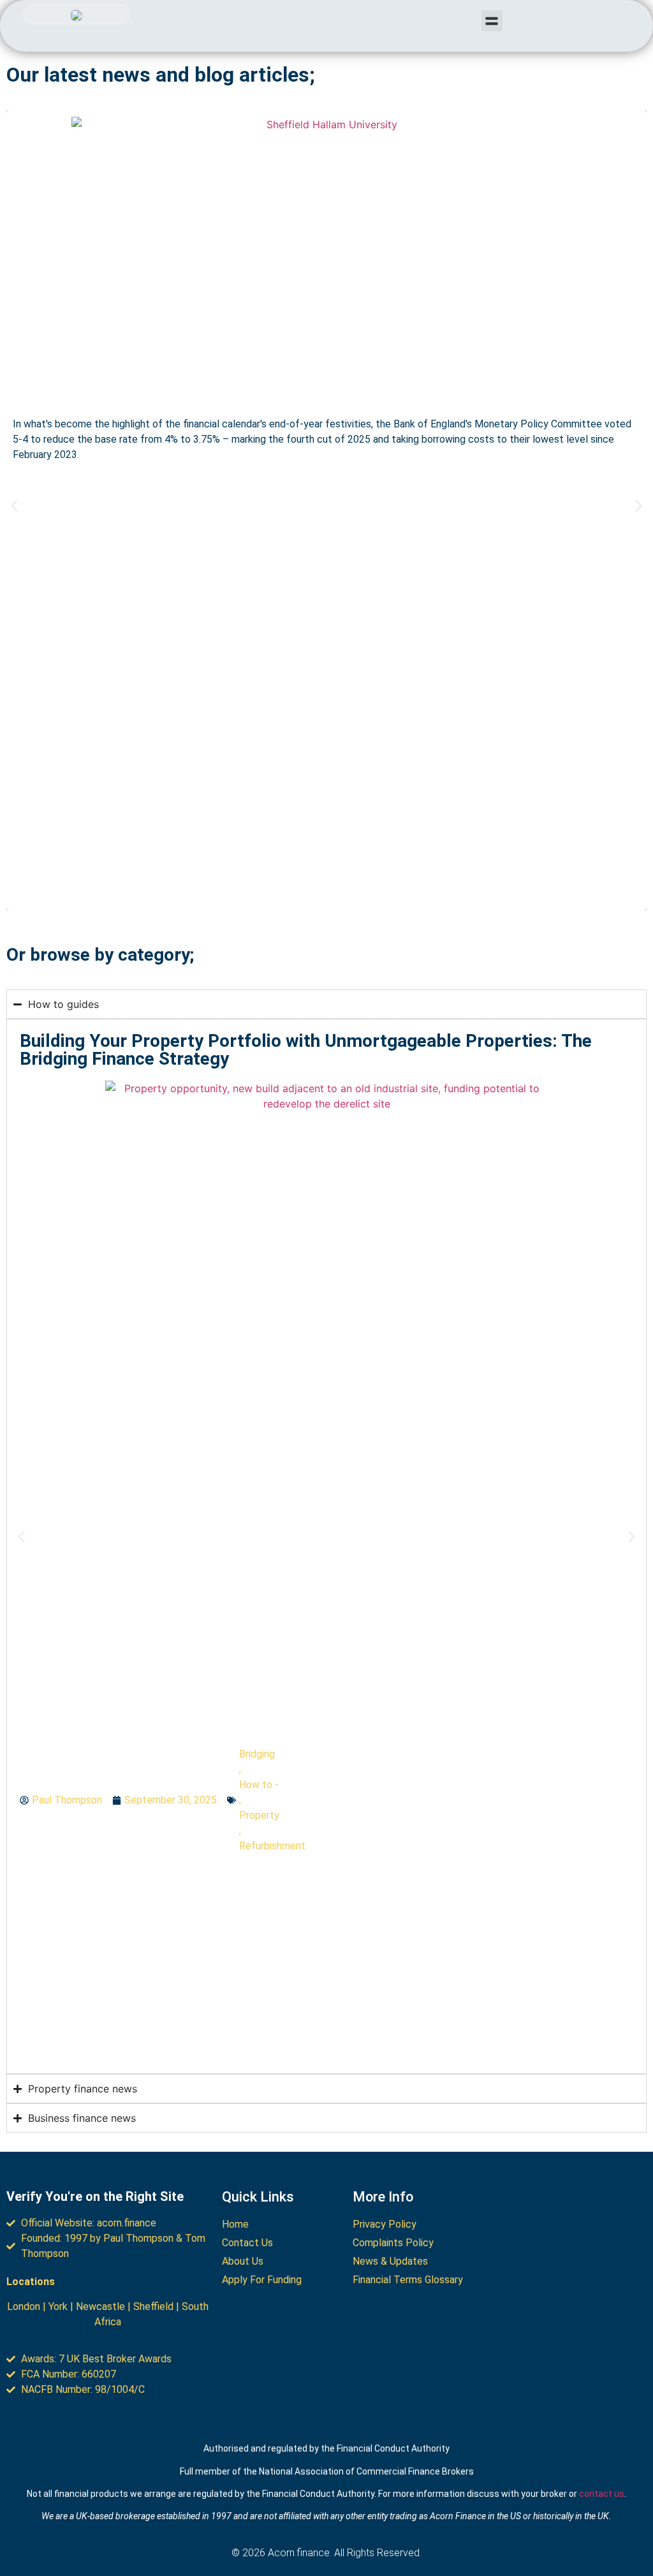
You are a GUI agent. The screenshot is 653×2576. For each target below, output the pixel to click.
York (58, 2306)
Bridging (257, 1754)
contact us (602, 2494)
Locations (31, 2282)
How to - (259, 1785)
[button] (492, 21)
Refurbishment (272, 1846)
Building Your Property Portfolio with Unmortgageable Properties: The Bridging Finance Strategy (306, 1050)
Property (259, 1815)
